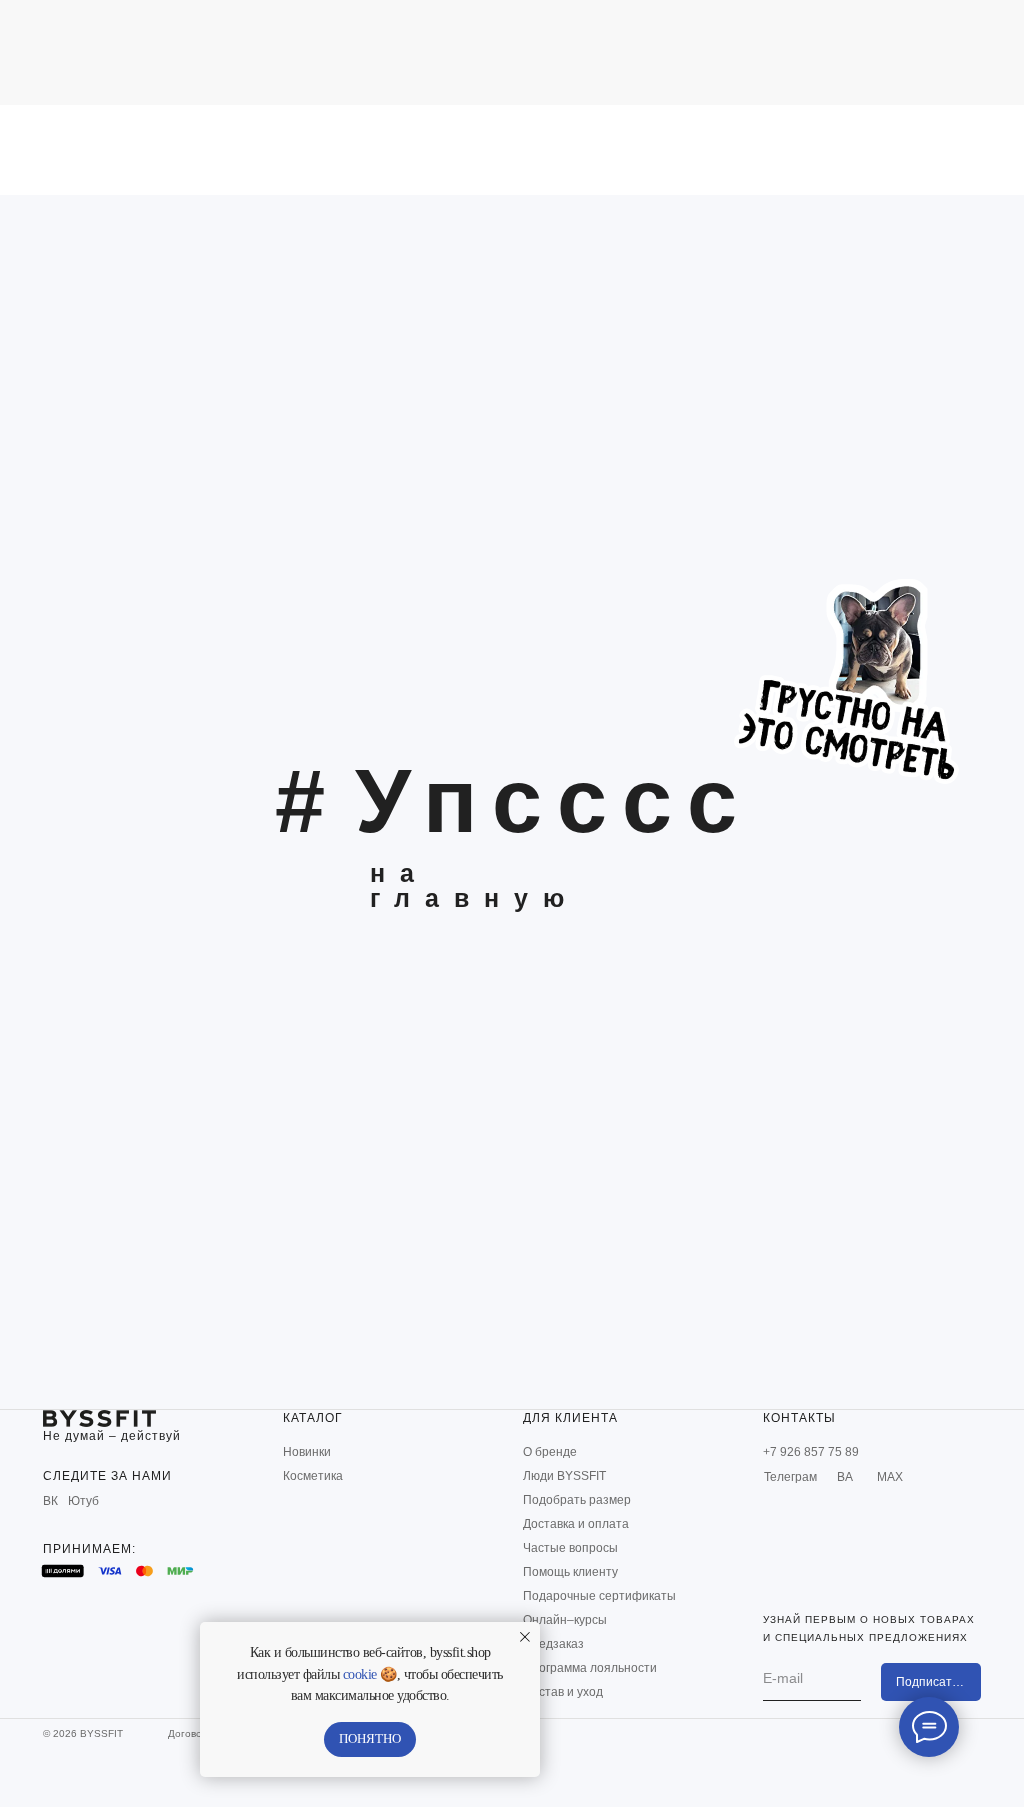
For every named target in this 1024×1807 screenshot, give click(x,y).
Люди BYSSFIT (564, 1476)
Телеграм (790, 1477)
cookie (360, 1674)
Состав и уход (563, 1692)
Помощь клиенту (570, 1572)
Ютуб (83, 1501)
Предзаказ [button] (553, 1644)
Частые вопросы (570, 1548)
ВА (845, 1477)
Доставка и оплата (576, 1524)
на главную (474, 885)
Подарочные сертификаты (599, 1596)
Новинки (307, 1452)
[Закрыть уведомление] (525, 1637)
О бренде (550, 1452)
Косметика (313, 1476)
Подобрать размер (577, 1500)
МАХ (890, 1477)
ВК (50, 1501)
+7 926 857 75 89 (811, 1452)
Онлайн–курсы (565, 1620)
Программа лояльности (590, 1668)
